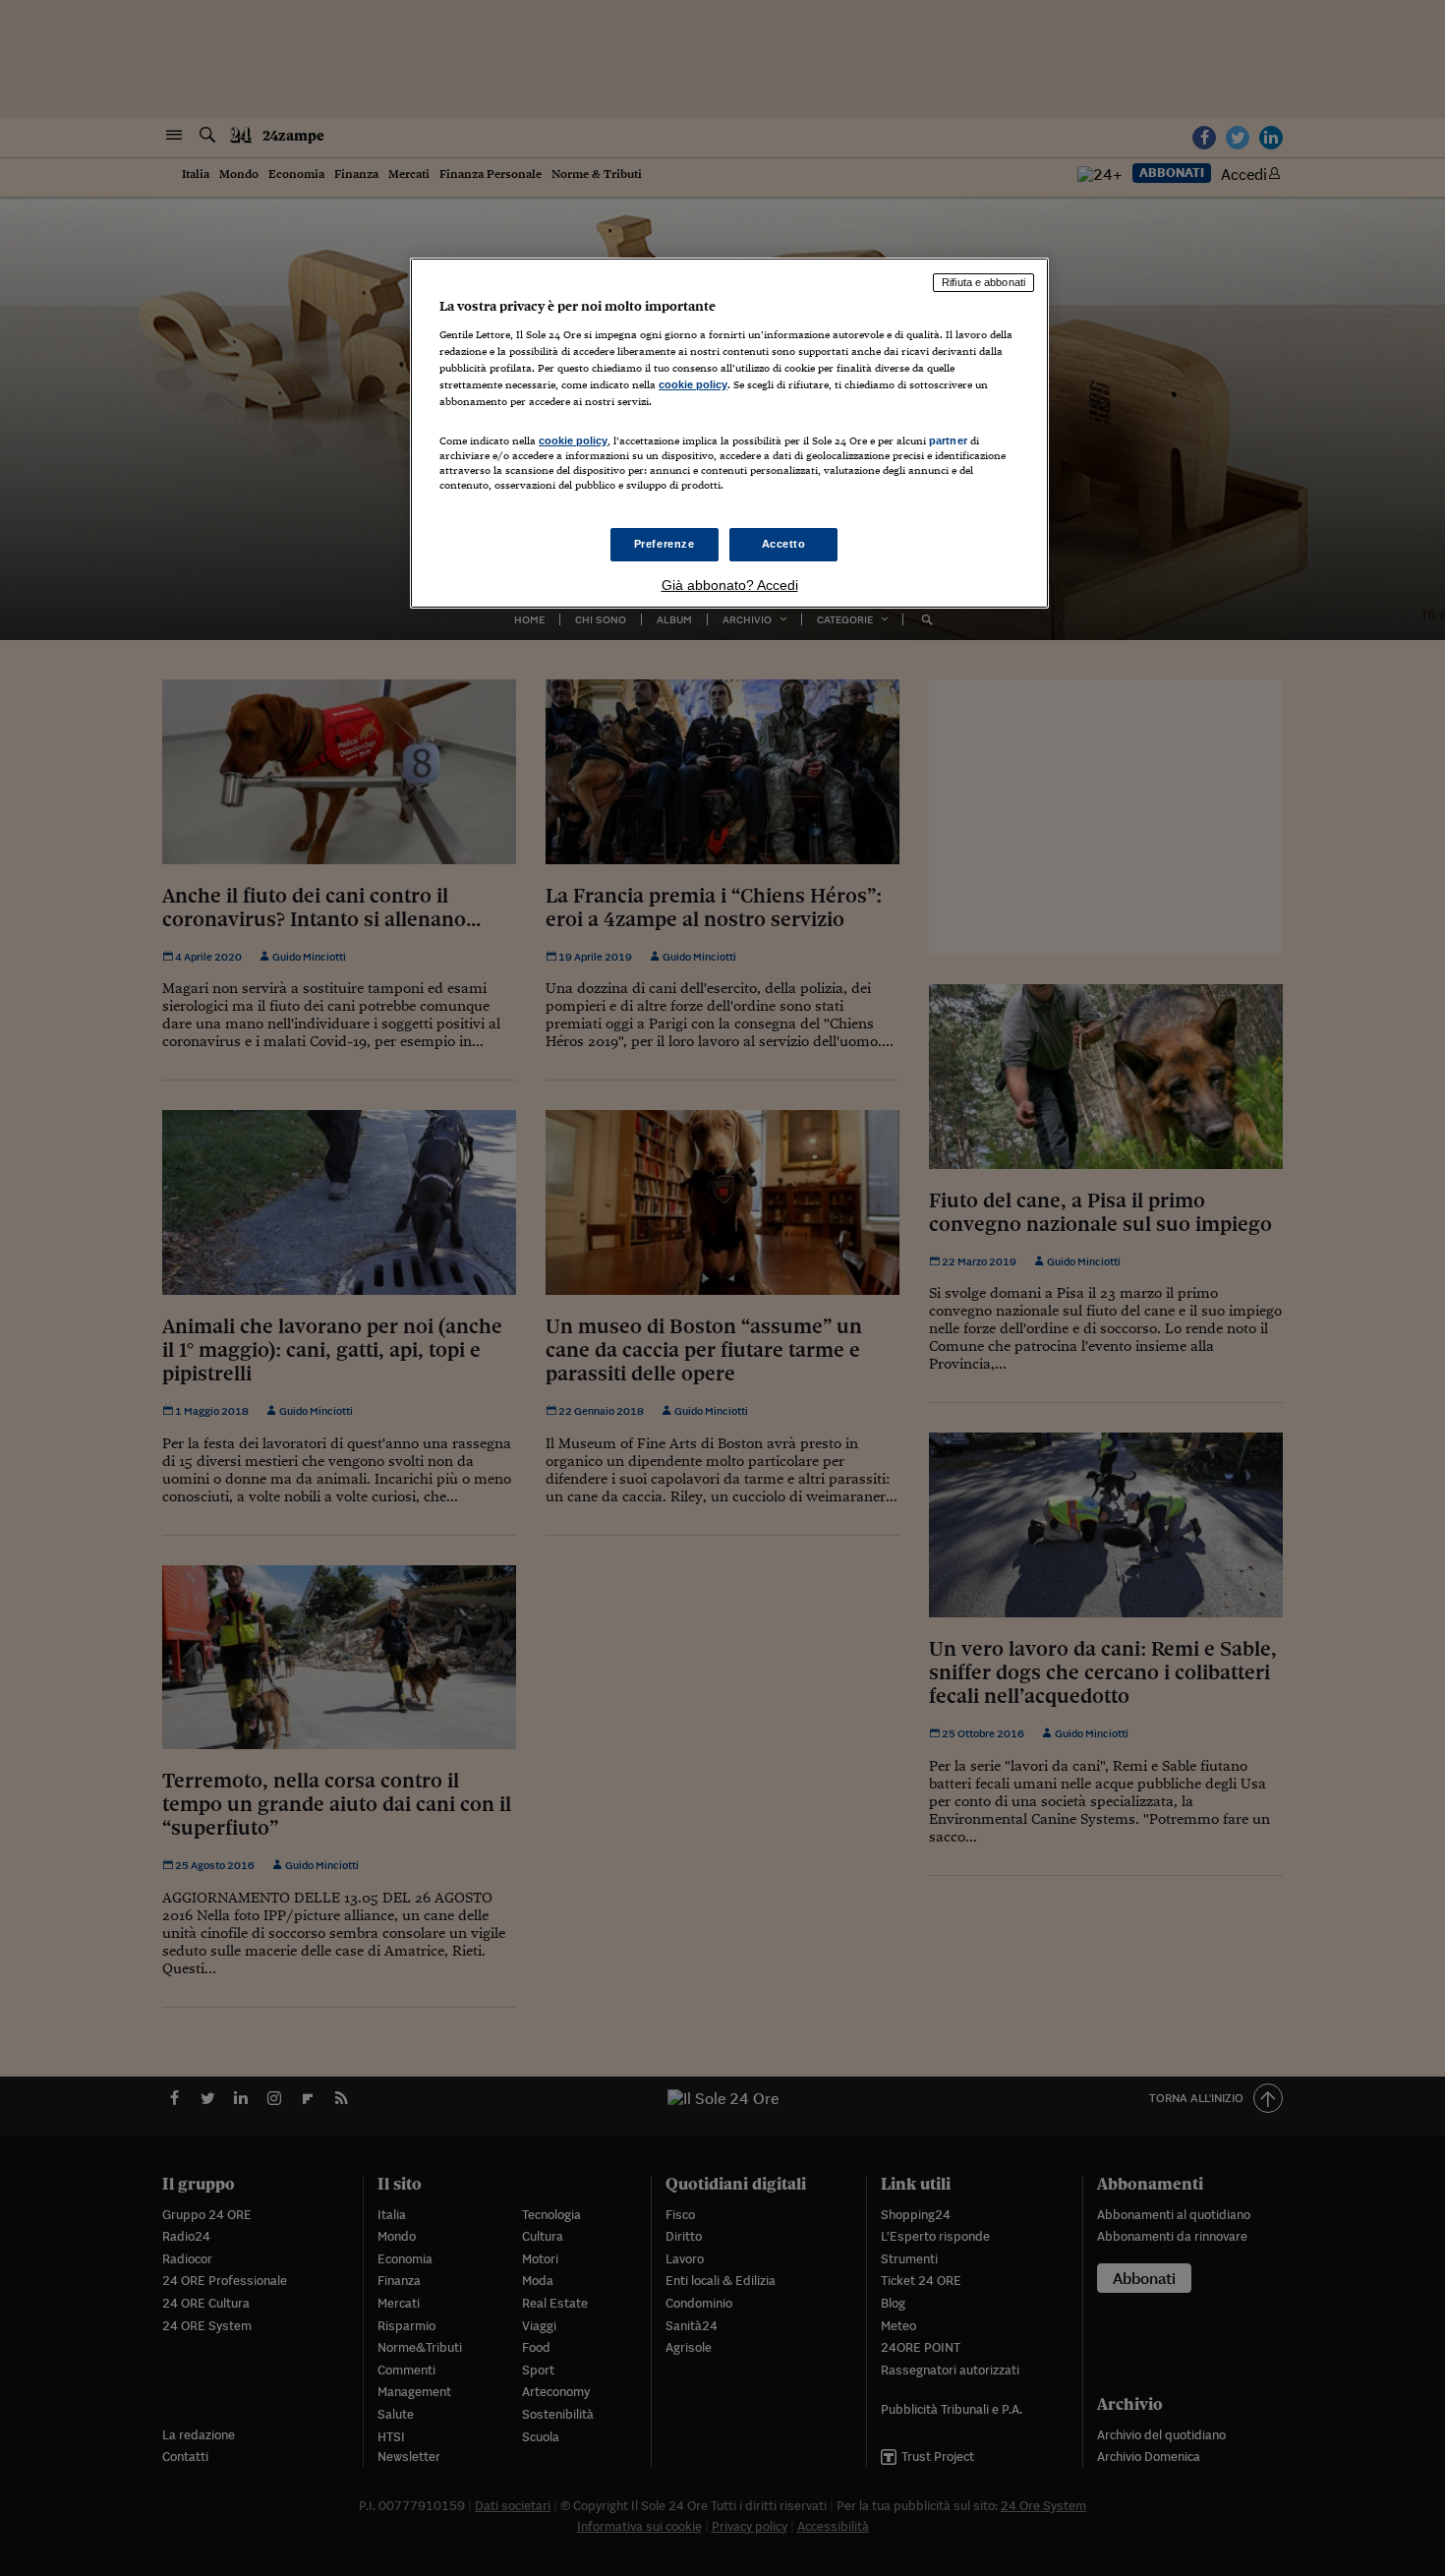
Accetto (784, 544)
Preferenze (665, 544)
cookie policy (693, 384)
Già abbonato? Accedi (730, 585)
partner (948, 440)
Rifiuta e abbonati (983, 282)
